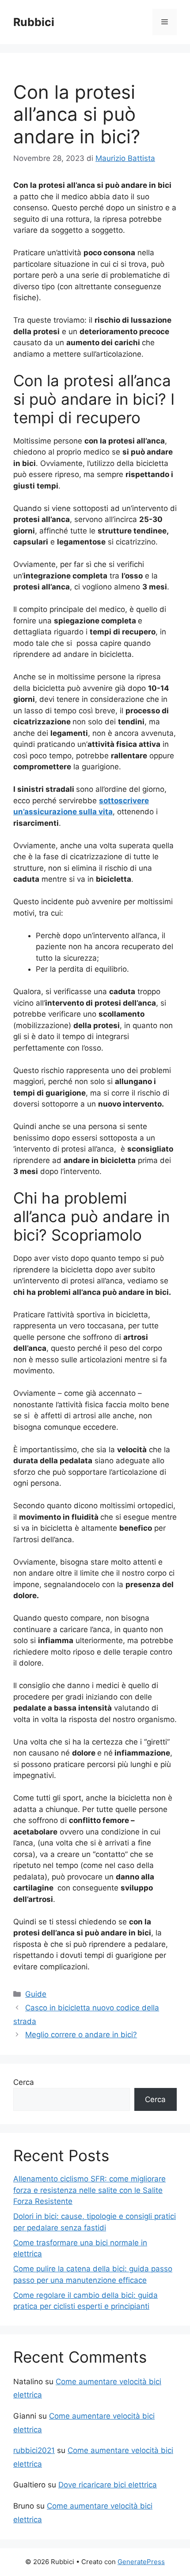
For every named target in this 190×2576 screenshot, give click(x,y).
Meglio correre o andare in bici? (81, 2035)
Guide (36, 1994)
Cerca (24, 2082)
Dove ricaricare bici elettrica (108, 2485)
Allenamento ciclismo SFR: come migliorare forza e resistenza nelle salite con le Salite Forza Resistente (89, 2190)
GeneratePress (141, 2562)
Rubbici (34, 22)
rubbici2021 (34, 2450)
